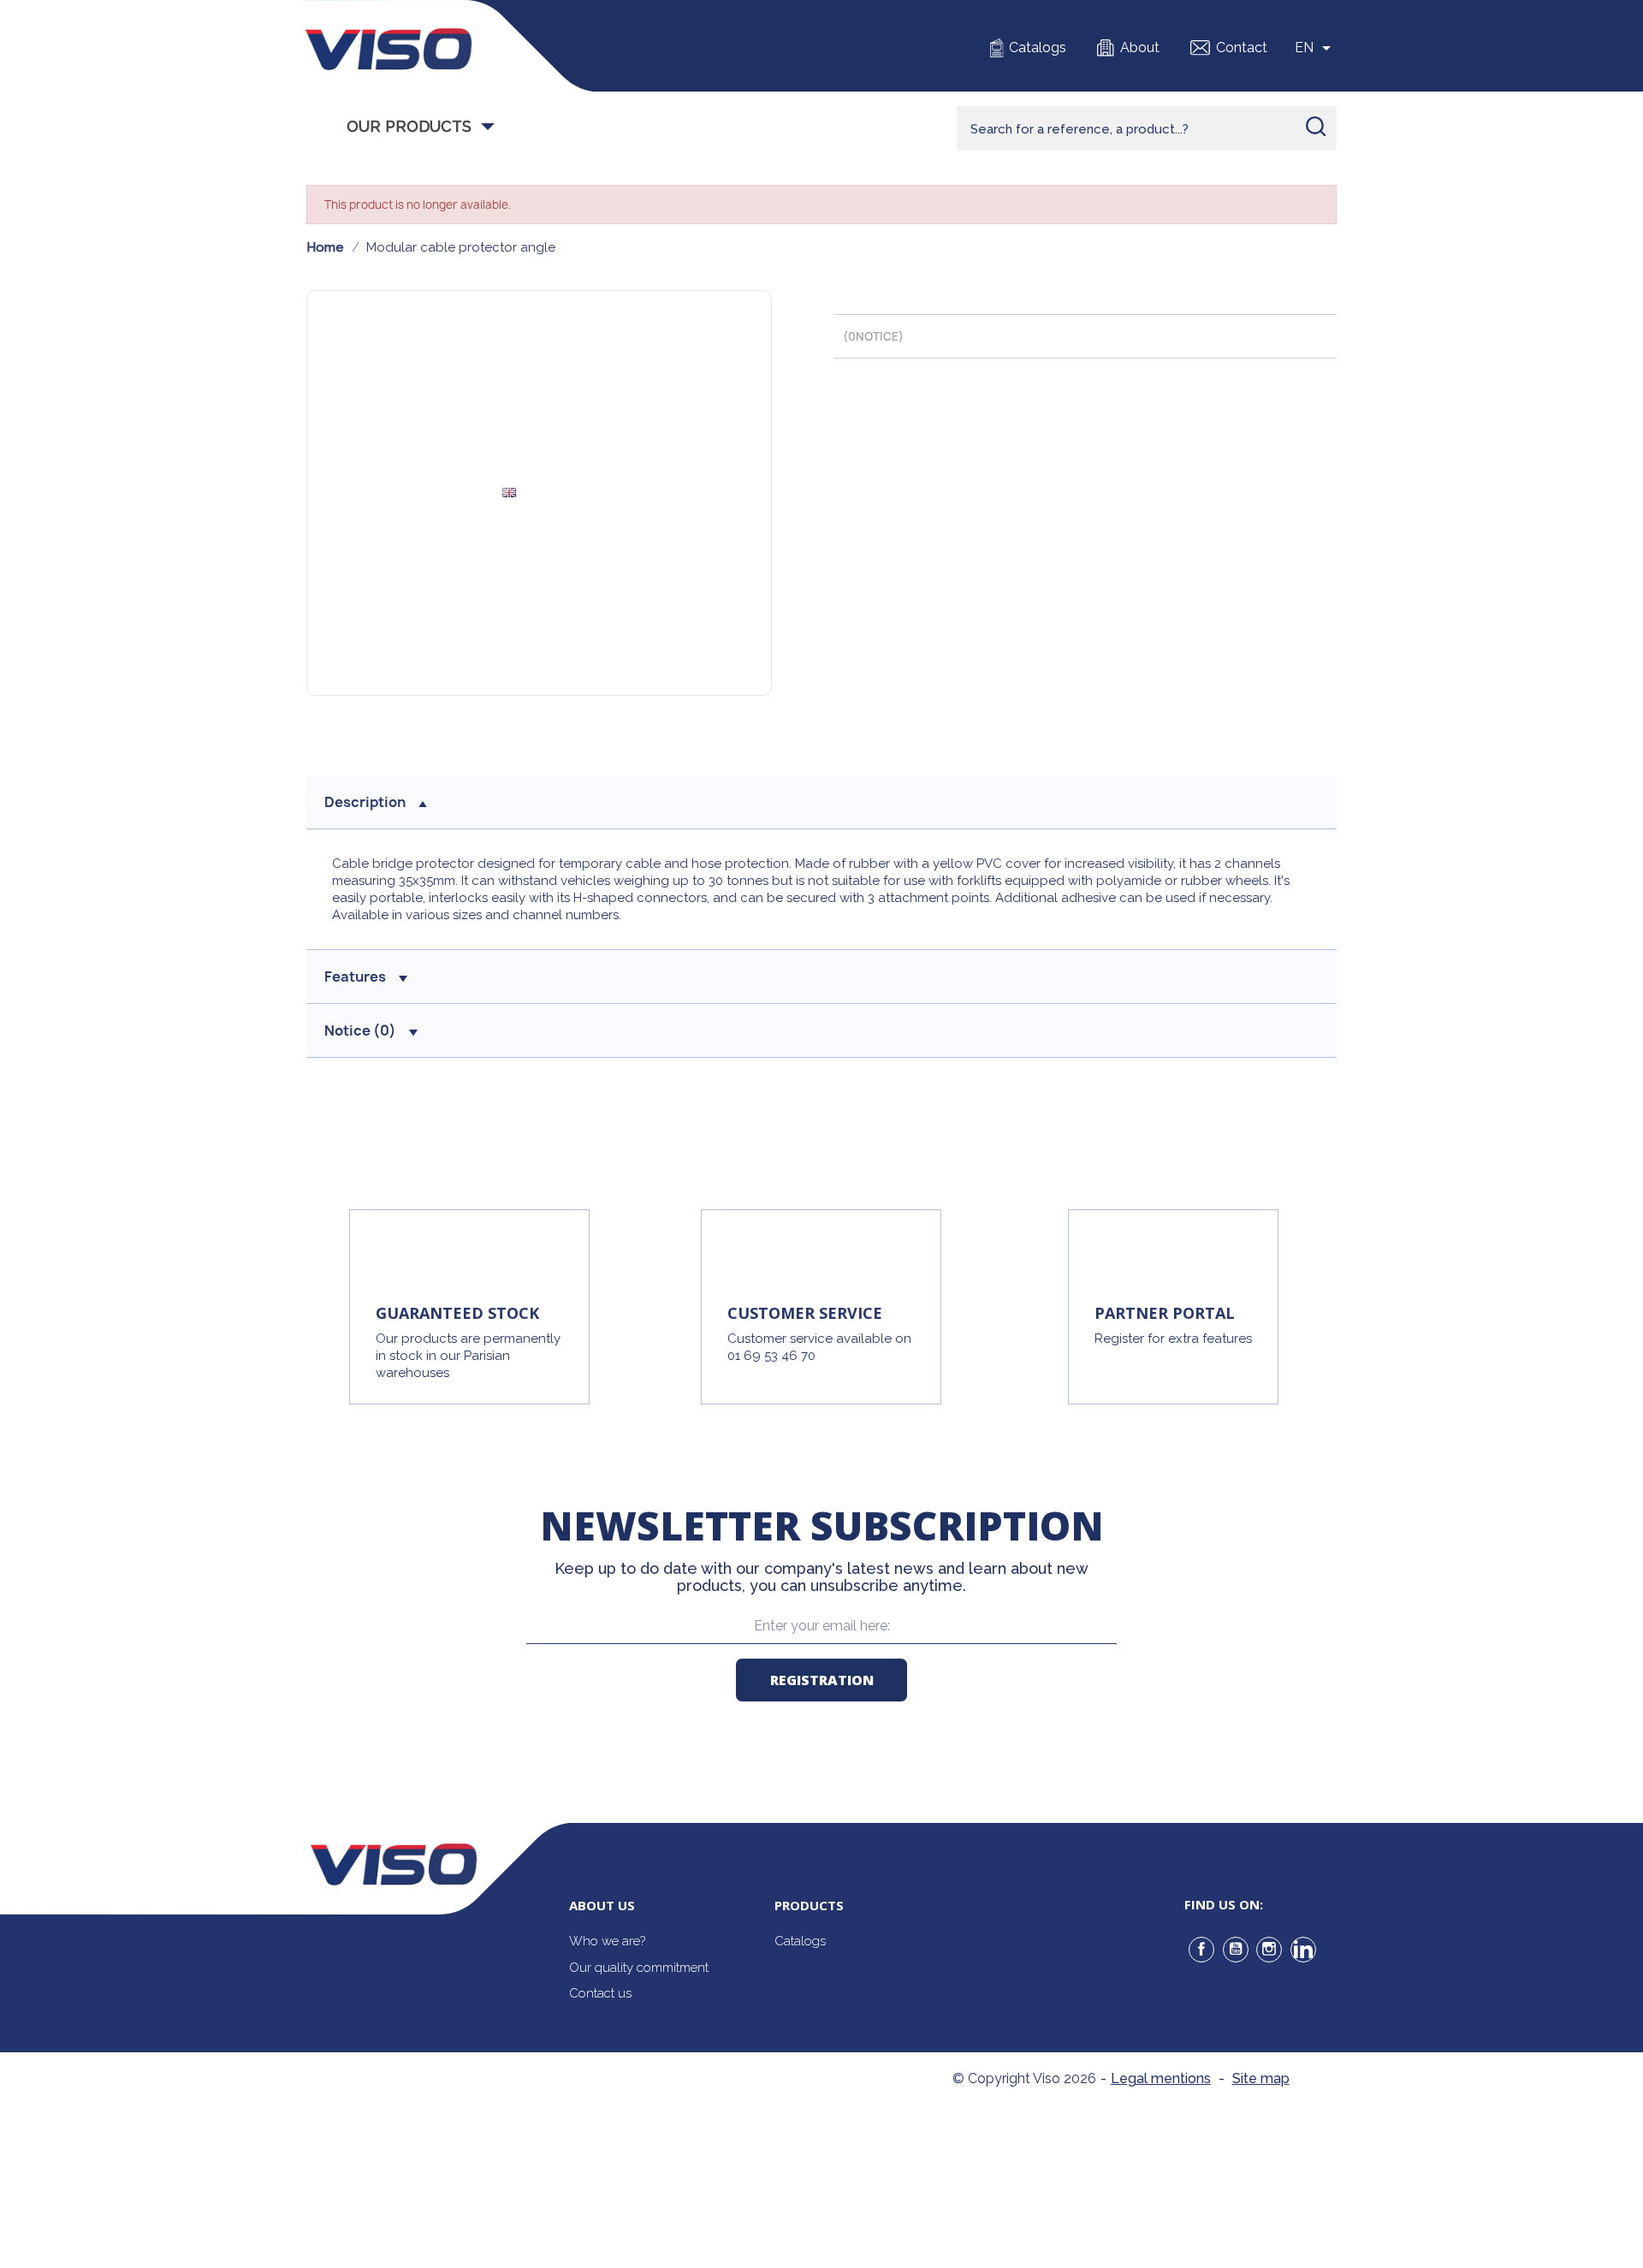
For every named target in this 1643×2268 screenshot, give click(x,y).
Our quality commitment (639, 1968)
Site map (1261, 2078)
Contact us (600, 1993)
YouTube (1236, 1950)
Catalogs (1038, 47)
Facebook (1201, 1950)
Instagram (1269, 1950)
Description (365, 802)
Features (355, 977)
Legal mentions (1161, 2078)
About (1140, 47)
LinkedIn (1303, 1950)
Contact (1242, 47)
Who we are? (607, 1941)
